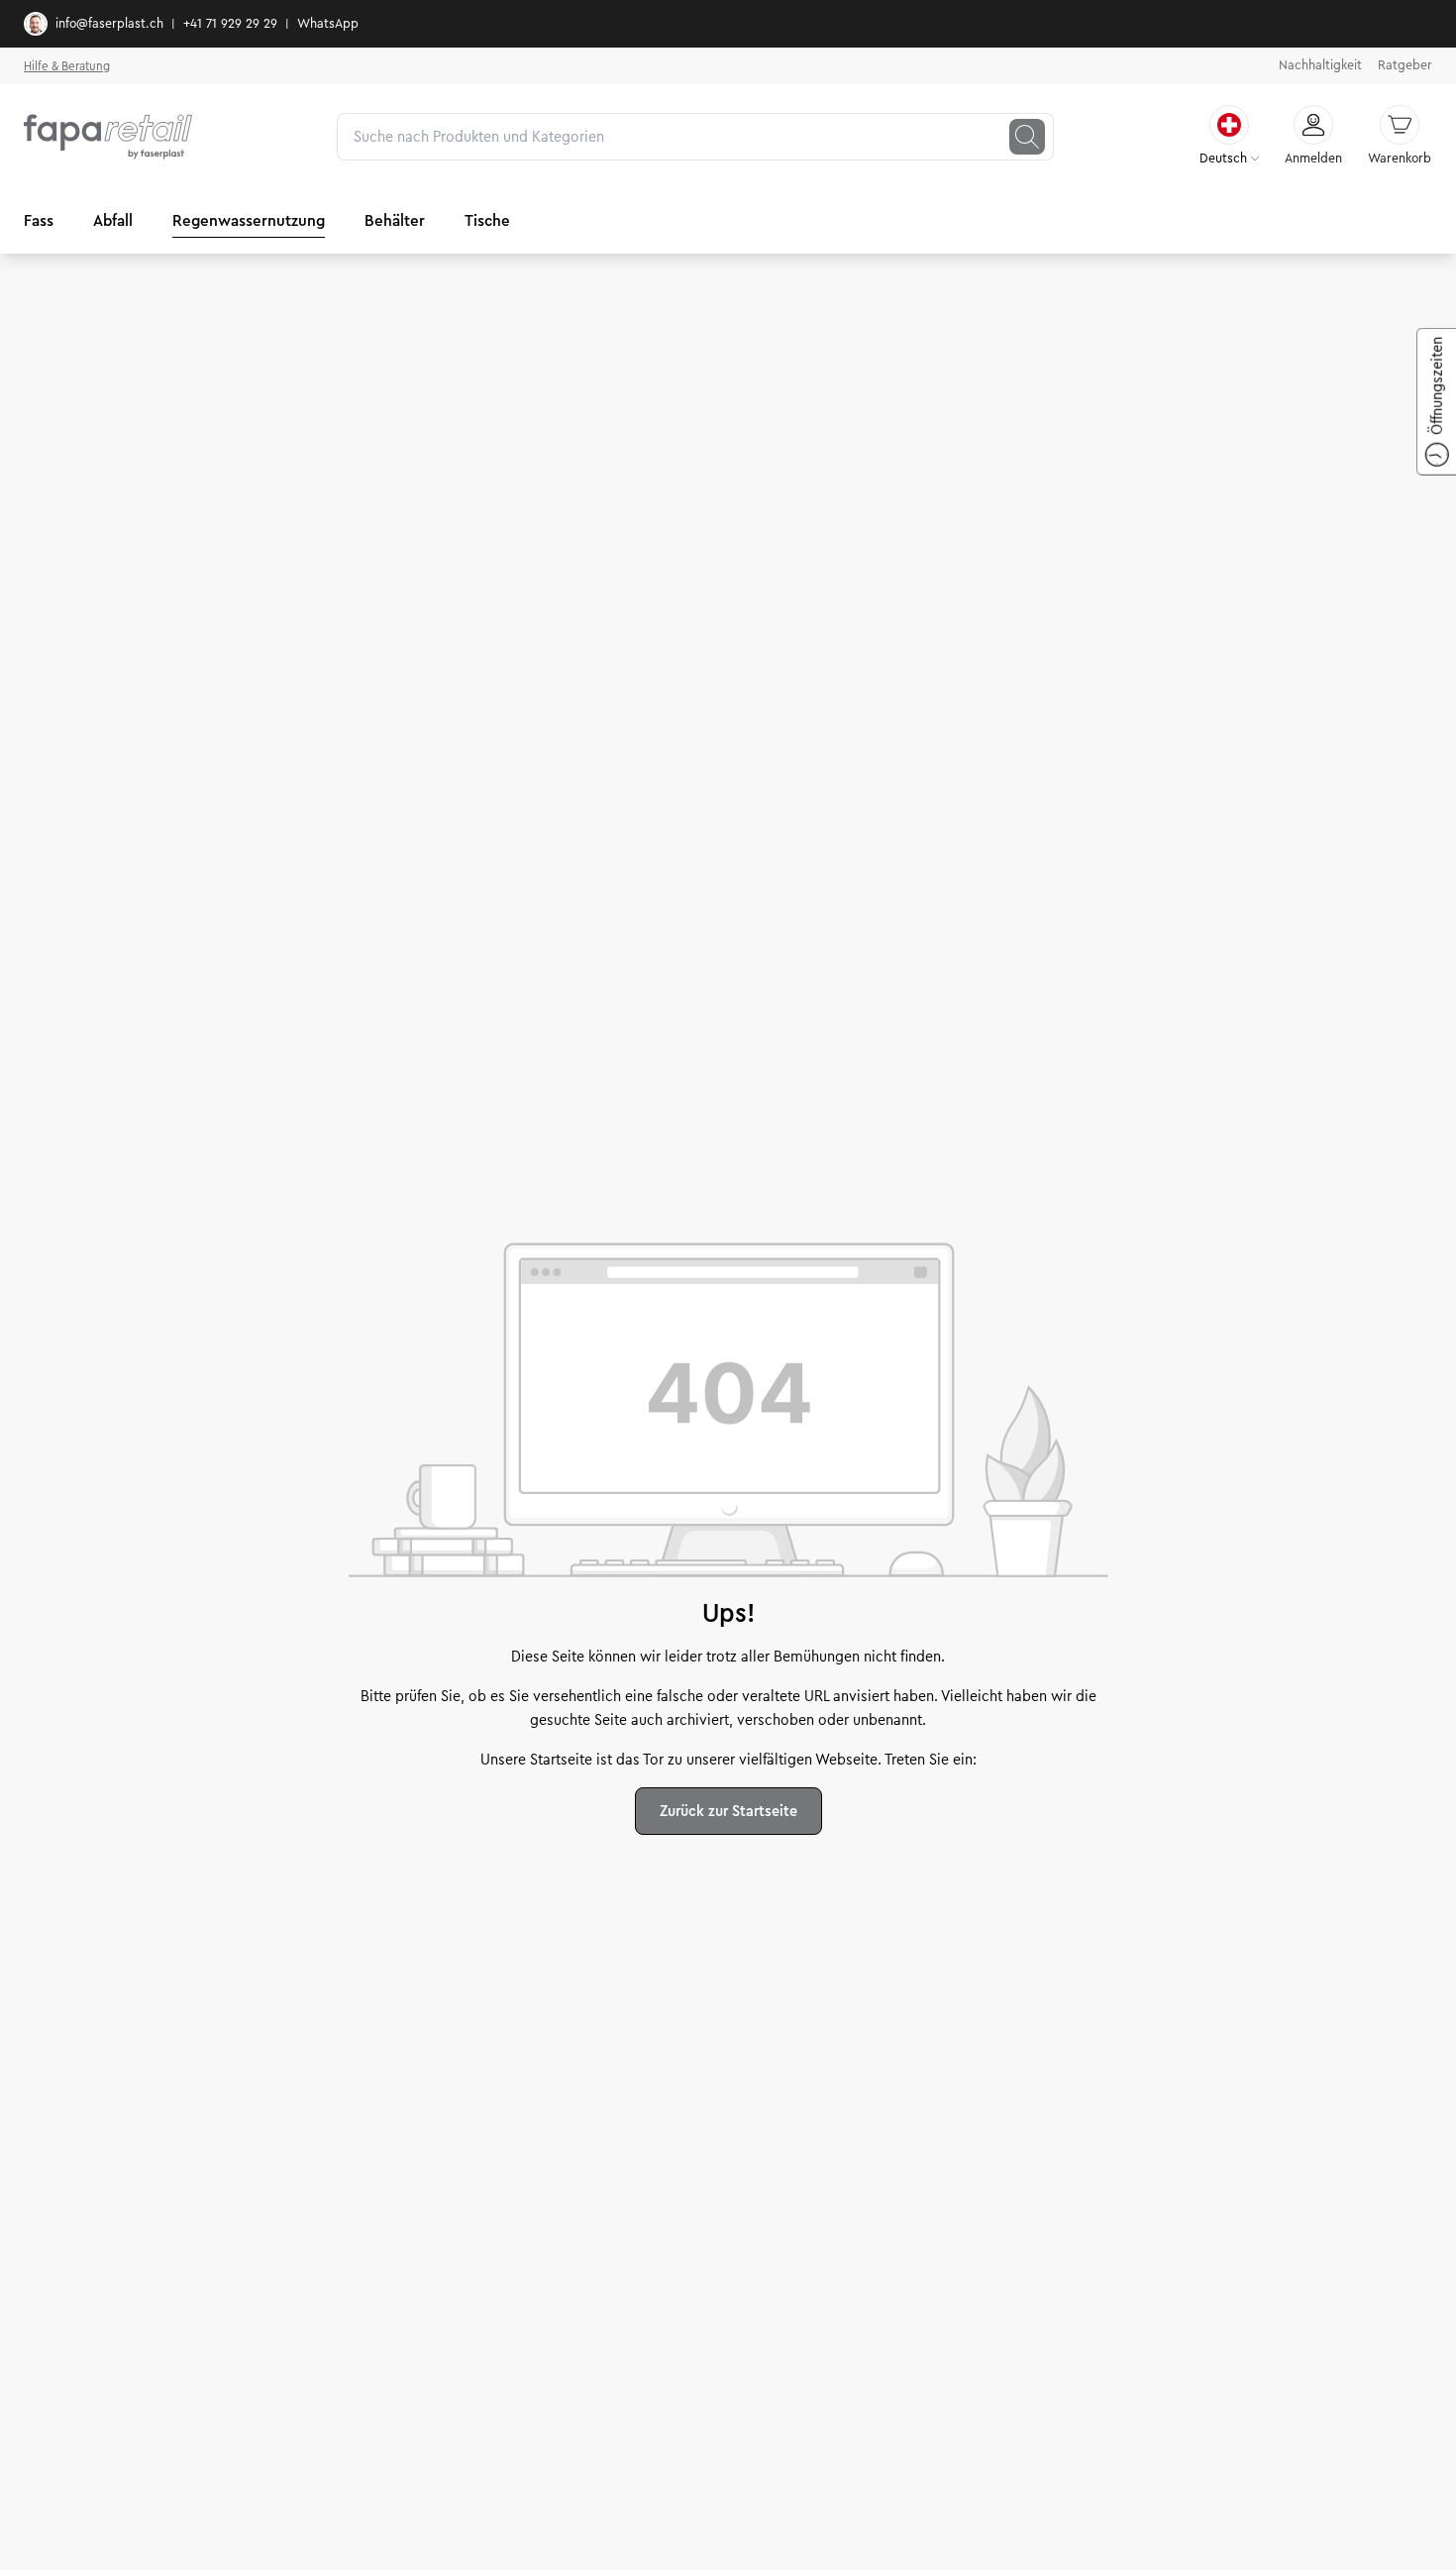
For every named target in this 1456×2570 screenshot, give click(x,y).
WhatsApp (328, 24)
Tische (487, 220)
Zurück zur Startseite (728, 1811)
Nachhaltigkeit (1320, 65)
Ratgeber (1405, 65)
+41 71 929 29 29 (230, 24)
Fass (39, 220)
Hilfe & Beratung (67, 66)
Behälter (395, 220)
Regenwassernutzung (249, 220)
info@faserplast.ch (109, 24)
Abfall (113, 220)
